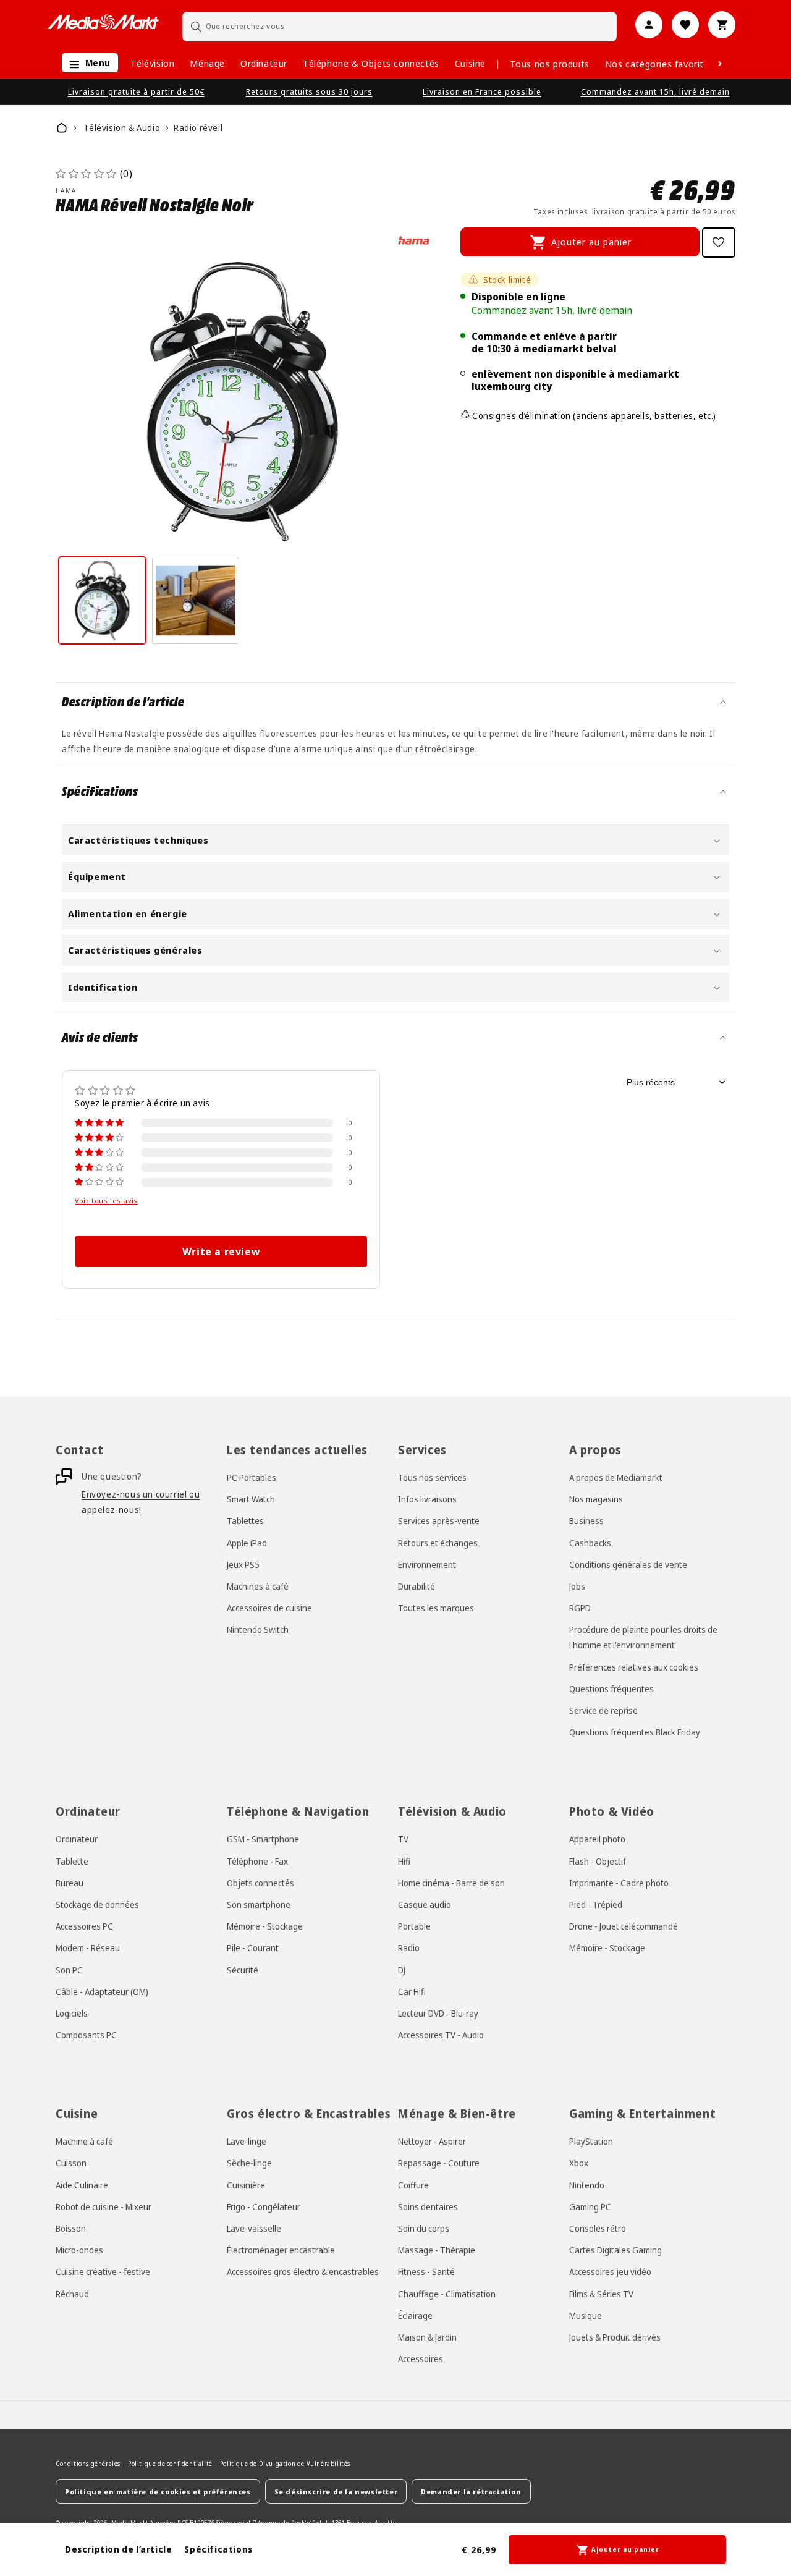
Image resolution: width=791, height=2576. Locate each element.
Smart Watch (251, 1499)
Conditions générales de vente (628, 1565)
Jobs (577, 1586)
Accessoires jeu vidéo (610, 2272)
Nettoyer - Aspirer (432, 2141)
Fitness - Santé (426, 2272)
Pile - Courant (253, 1948)
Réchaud (72, 2293)
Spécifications (218, 2549)
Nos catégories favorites (659, 64)
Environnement (427, 1565)
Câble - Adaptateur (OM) (102, 1991)
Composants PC (86, 2034)
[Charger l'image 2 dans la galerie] (196, 600)
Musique (586, 2315)
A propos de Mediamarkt (616, 1477)
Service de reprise (603, 1710)
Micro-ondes (79, 2249)
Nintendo (587, 2184)
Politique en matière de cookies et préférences (158, 2491)
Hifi (404, 1861)
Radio (409, 1948)
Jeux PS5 (243, 1565)
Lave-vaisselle (254, 2228)
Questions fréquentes (611, 1689)
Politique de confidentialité (170, 2464)
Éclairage (415, 2315)
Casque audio (425, 1904)
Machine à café (84, 2141)
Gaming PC (590, 2206)
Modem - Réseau (88, 1948)
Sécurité (243, 1969)
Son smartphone (259, 1904)
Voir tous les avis (106, 1201)
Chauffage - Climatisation (447, 2293)
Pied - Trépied (596, 1904)
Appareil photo (597, 1839)
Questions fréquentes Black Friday (635, 1732)
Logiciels (72, 2013)
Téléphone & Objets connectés (371, 63)
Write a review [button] (221, 1252)
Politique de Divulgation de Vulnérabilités (285, 2464)
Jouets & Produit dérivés (615, 2337)
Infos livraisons (427, 1499)
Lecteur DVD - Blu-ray (438, 2013)
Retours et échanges (438, 1543)
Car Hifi (412, 1991)
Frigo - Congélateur (264, 2206)
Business (586, 1521)
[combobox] (400, 26)
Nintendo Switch (258, 1630)
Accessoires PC (84, 1926)
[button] (87, 63)
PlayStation (591, 2141)
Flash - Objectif (598, 1861)
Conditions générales (88, 2464)
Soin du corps (424, 2228)
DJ (402, 1969)
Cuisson (71, 2163)
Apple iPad (247, 1543)
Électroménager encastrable (281, 2249)
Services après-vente (439, 1521)
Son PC (69, 1969)
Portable (414, 1926)
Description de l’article (118, 2549)
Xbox (579, 2163)
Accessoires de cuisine (269, 1608)
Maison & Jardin (427, 2337)
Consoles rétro (598, 2228)
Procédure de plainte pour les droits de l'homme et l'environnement (643, 1638)
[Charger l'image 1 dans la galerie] (102, 600)
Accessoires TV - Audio (441, 2034)
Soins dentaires (428, 2206)
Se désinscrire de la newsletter (336, 2491)
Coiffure (413, 2184)
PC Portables (252, 1477)
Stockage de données (97, 1904)
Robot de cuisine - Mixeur (104, 2206)
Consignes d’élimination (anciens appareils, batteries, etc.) (594, 416)
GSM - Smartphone (263, 1839)
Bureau (70, 1882)
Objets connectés (260, 1882)
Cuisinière (246, 2184)
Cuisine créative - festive (103, 2272)
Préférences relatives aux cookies (634, 1667)
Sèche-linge (249, 2163)
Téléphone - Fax (257, 1861)
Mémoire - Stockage (265, 1926)
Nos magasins (596, 1499)
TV (403, 1839)
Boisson (71, 2228)
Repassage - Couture (439, 2163)
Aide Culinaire (82, 2184)
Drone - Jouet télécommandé (624, 1926)
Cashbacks (590, 1543)
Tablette (72, 1861)
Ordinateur (264, 63)
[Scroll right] (720, 64)
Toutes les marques (436, 1608)
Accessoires (421, 2358)
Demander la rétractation (471, 2491)
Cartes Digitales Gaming (615, 2249)
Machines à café (258, 1586)
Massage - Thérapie (437, 2249)
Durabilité (417, 1586)
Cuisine (470, 63)
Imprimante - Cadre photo (619, 1882)
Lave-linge (247, 2141)
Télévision (152, 63)
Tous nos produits (550, 64)
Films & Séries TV (601, 2293)
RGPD (580, 1608)
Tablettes (245, 1521)
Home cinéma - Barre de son (451, 1882)
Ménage (207, 63)
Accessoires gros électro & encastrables (303, 2272)
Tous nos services (432, 1477)
